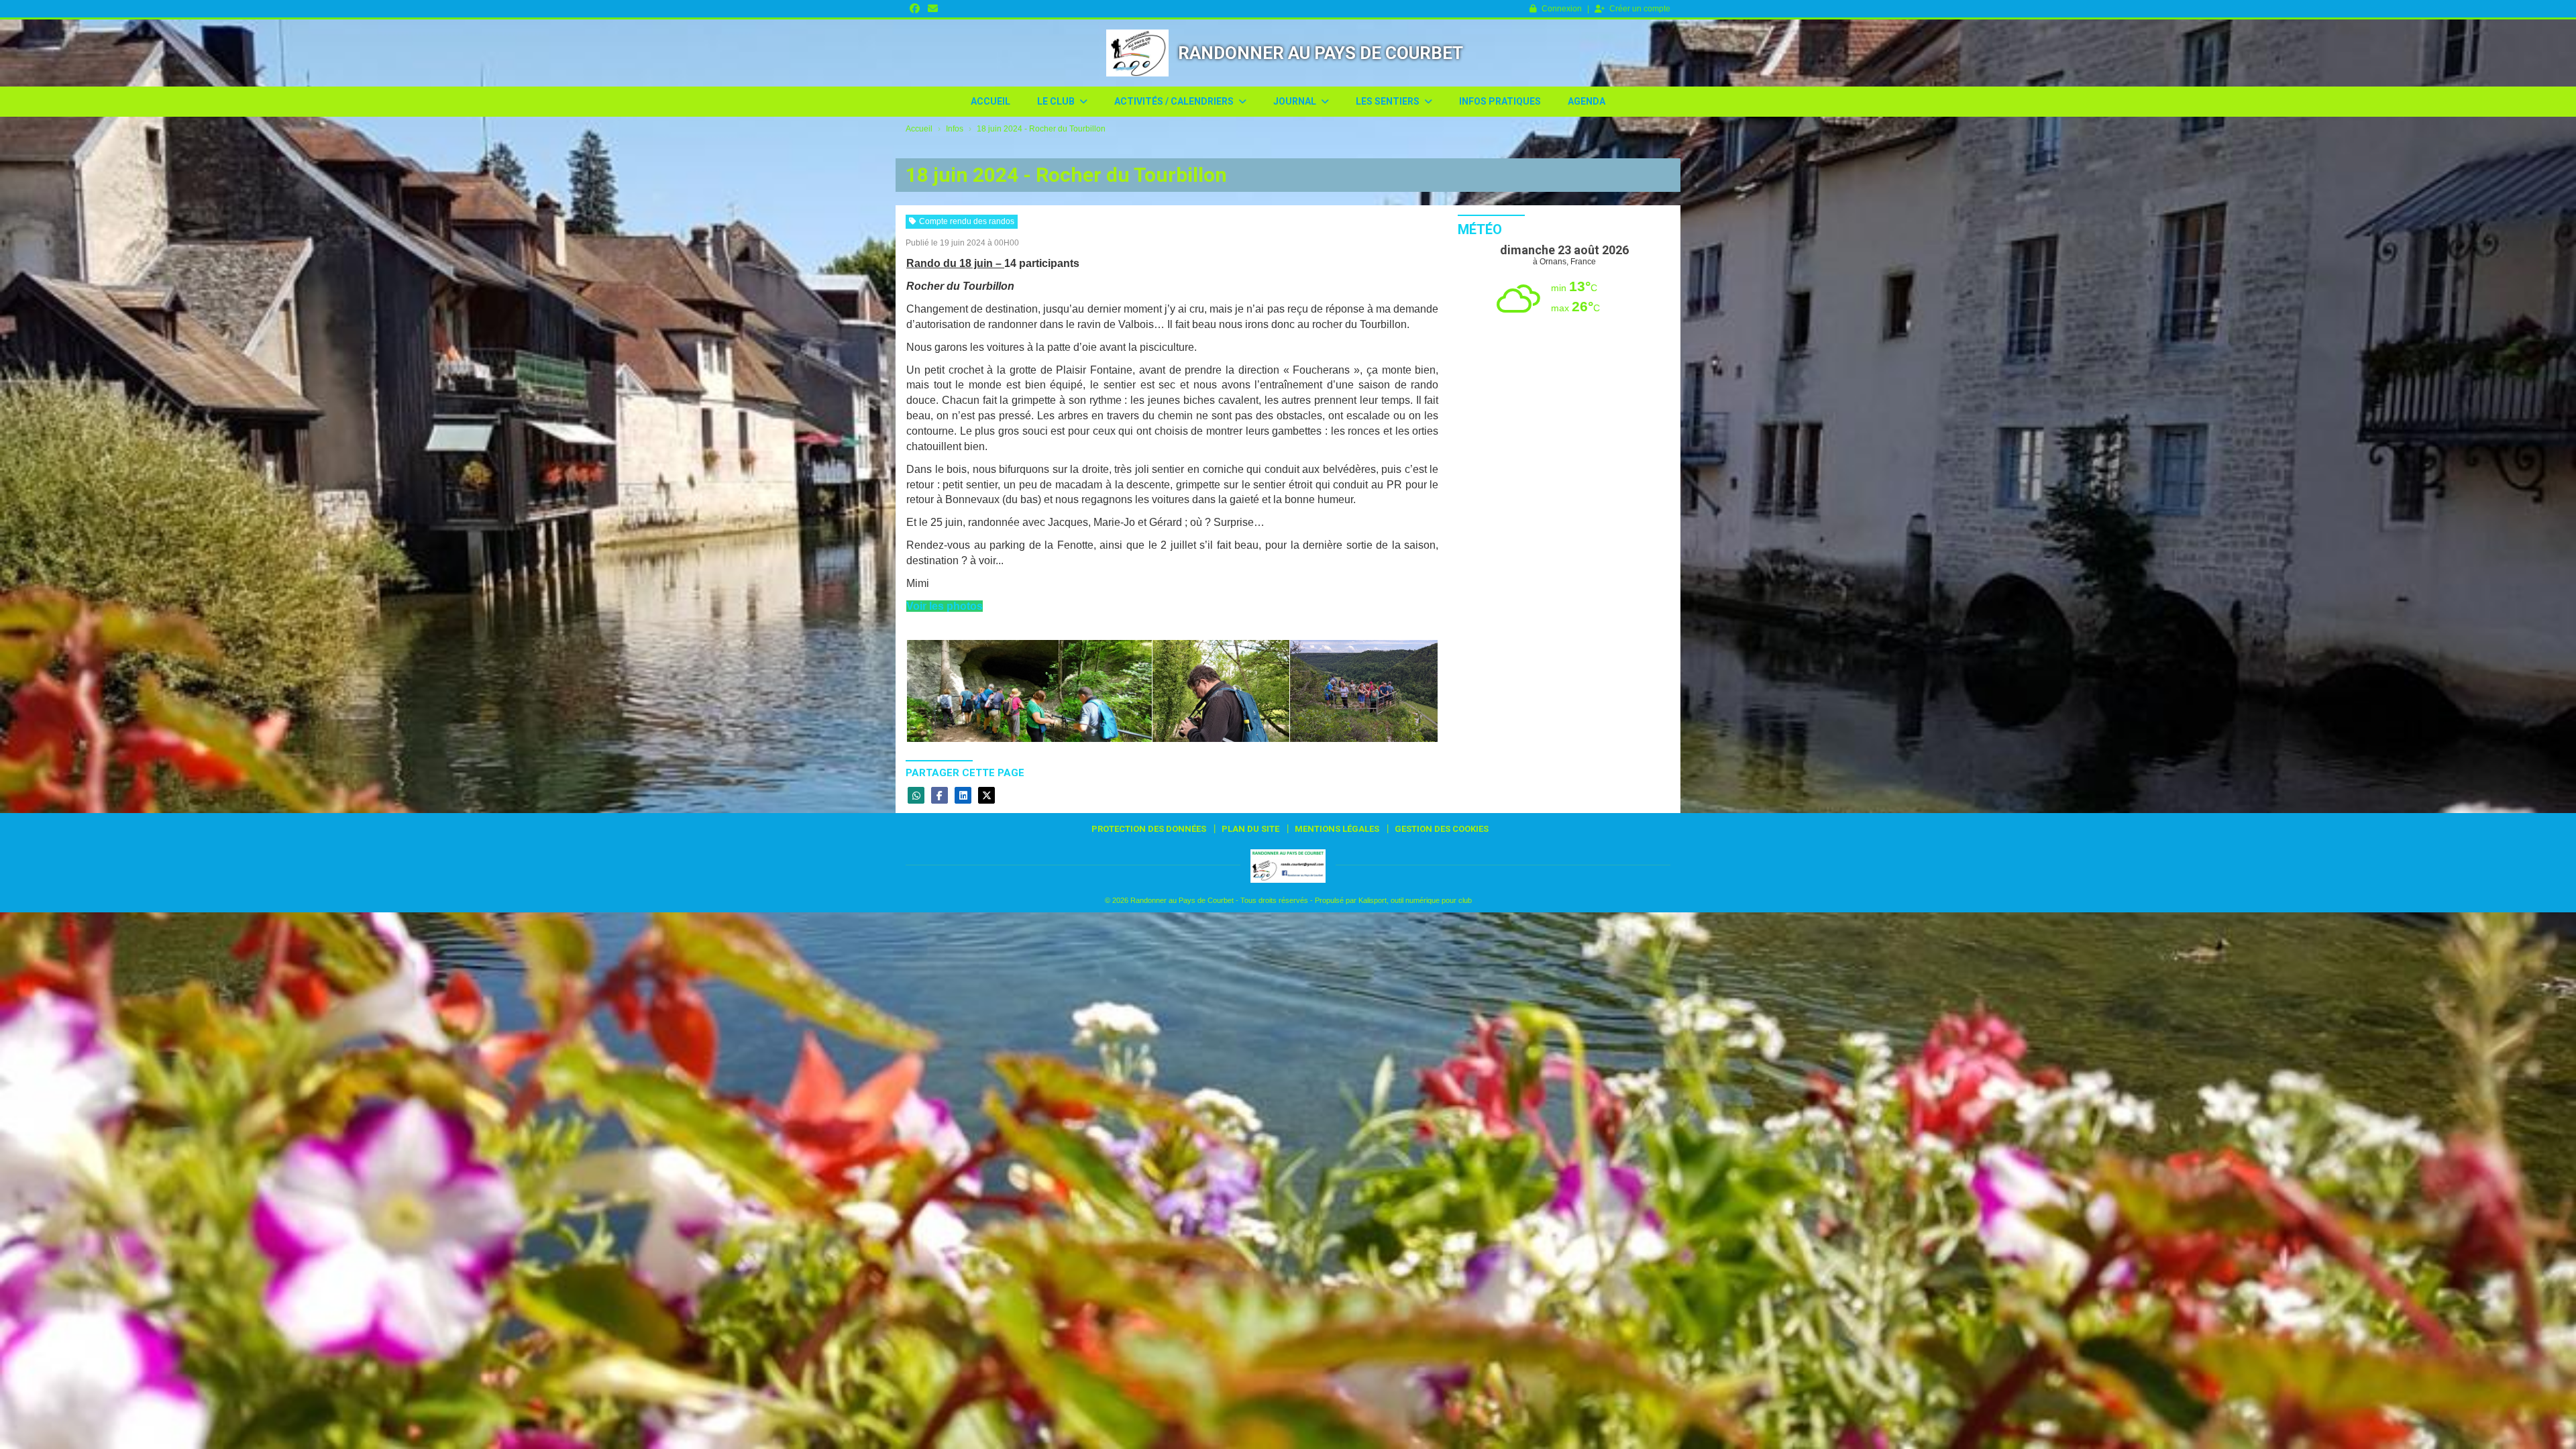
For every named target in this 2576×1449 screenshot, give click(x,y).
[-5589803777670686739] (1029, 691)
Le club (1057, 101)
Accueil (990, 101)
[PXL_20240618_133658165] (1364, 691)
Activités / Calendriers (1175, 101)
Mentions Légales (1337, 829)
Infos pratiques (1500, 101)
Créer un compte (1640, 9)
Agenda (1587, 101)
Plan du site (1250, 829)
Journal (1296, 101)
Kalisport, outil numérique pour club (1415, 900)
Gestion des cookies (1442, 829)
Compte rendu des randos (967, 221)
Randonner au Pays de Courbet (1321, 53)
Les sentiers (1389, 101)
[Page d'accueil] (1137, 53)
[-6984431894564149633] (1221, 691)
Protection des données (1149, 829)
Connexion (1562, 9)
